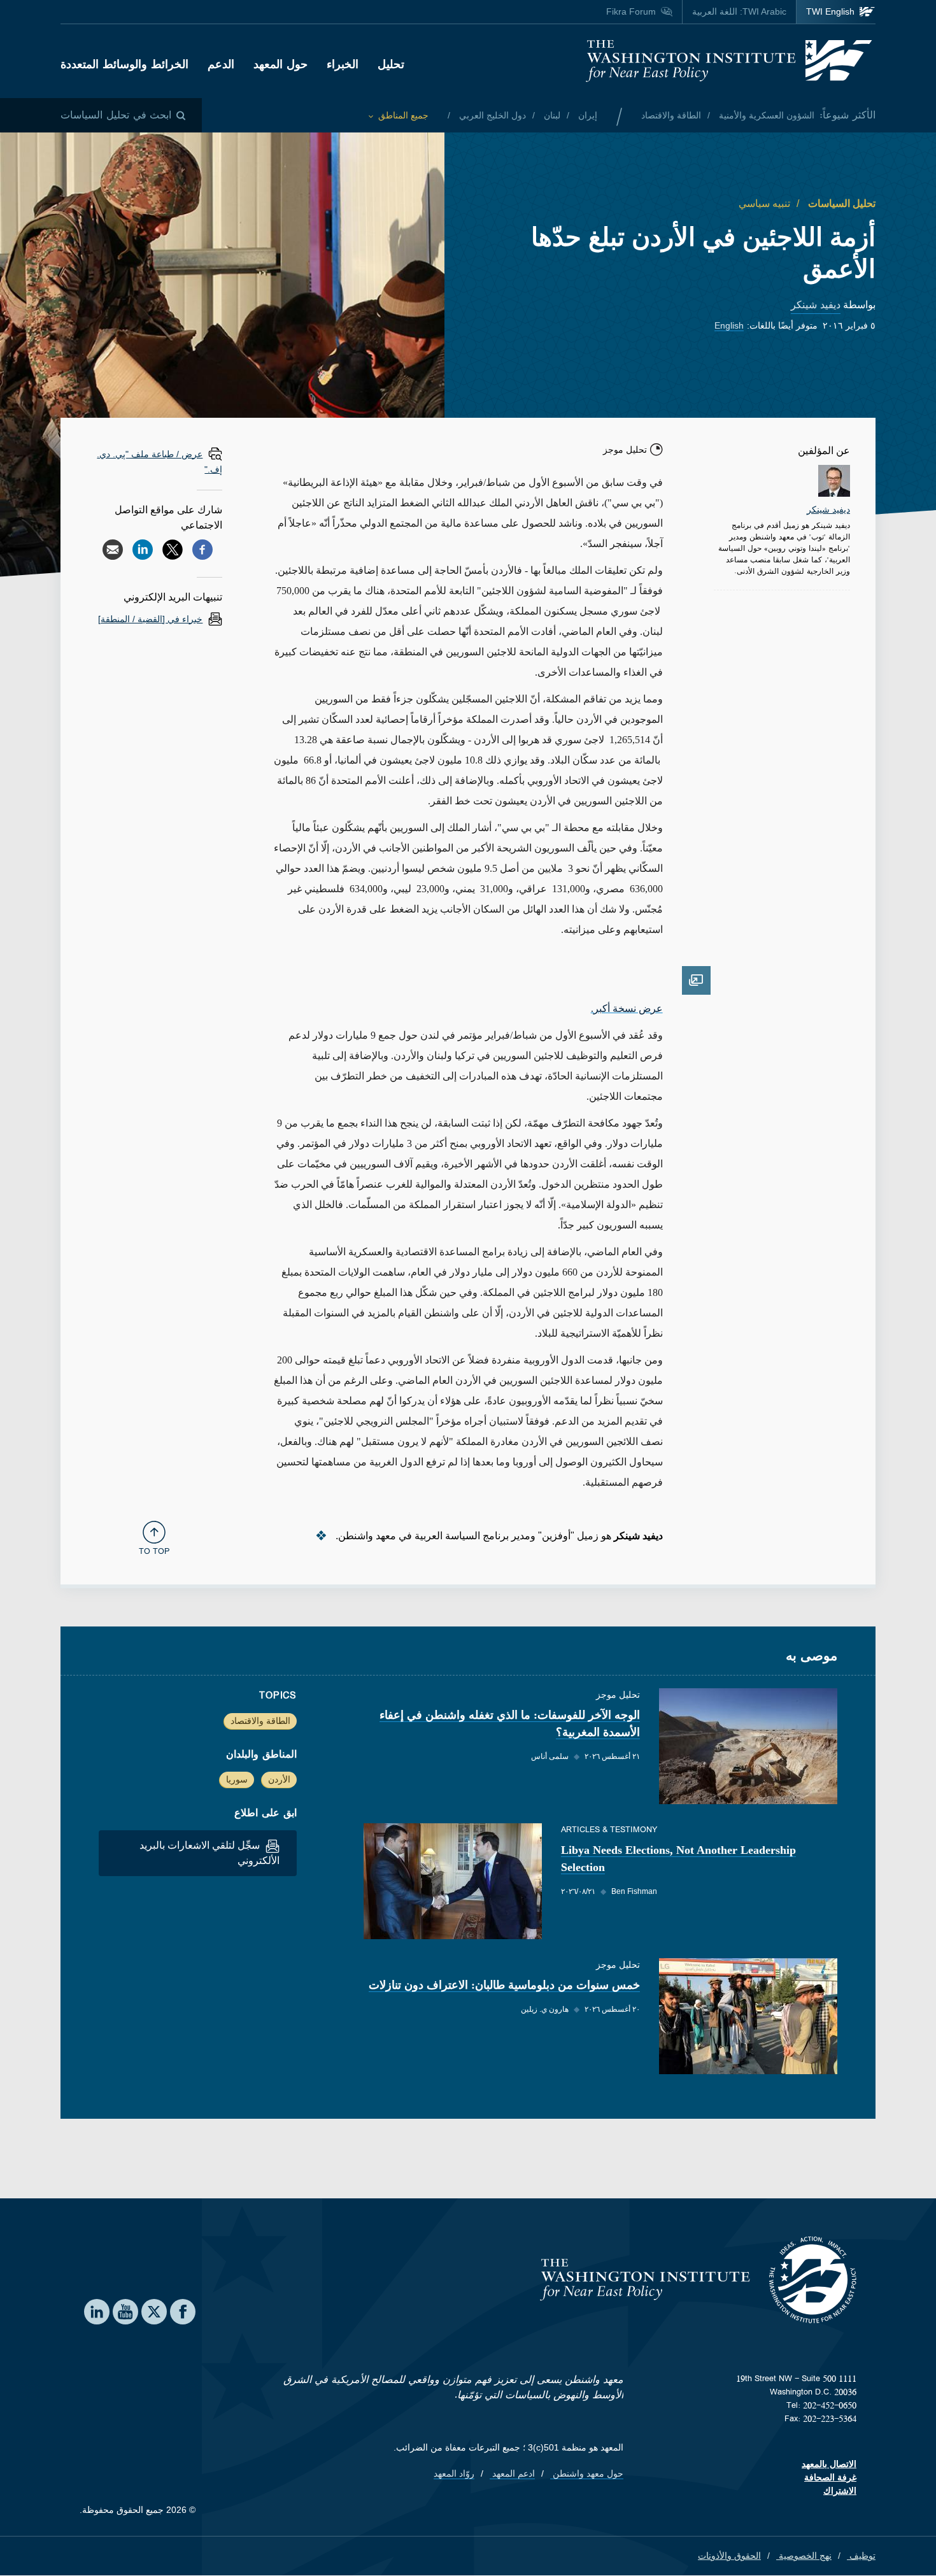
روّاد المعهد (454, 2473)
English (729, 325)
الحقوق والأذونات (729, 2556)
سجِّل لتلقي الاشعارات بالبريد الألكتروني (209, 1853)
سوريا (237, 1779)
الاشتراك (840, 2491)
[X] (173, 550)
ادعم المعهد (512, 2473)
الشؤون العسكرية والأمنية (765, 115)
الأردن (279, 1779)
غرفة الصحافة (830, 2477)
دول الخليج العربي (491, 115)
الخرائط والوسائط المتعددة (124, 64)
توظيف (861, 2556)
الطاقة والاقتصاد (671, 115)
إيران (586, 115)
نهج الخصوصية (804, 2556)
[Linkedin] (143, 550)
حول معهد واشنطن (587, 2473)
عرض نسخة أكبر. (627, 1008)
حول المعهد (280, 64)
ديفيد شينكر (816, 305)
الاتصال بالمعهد (829, 2464)
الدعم (221, 64)
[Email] (113, 550)
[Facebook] (202, 550)
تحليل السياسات (840, 203)
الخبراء (343, 64)
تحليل (391, 64)
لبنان (551, 115)
